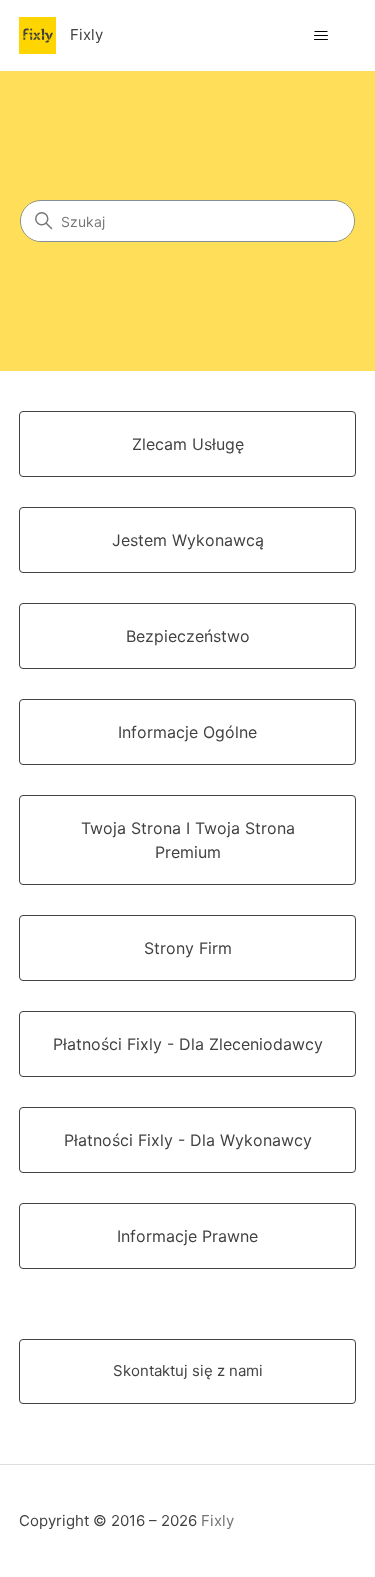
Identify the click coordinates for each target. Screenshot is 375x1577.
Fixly (217, 1520)
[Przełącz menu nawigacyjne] (320, 36)
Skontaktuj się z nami (188, 1370)
